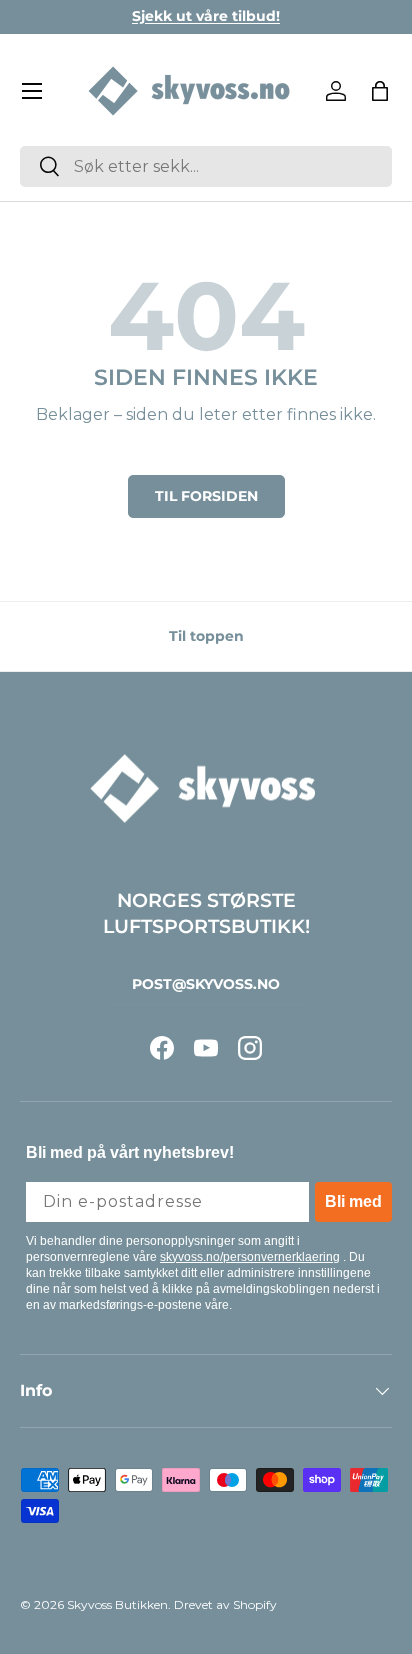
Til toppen (206, 636)
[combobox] (206, 166)
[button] (380, 91)
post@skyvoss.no (206, 984)
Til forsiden (206, 496)
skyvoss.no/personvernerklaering (250, 1257)
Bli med (353, 1201)
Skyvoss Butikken (117, 1604)
